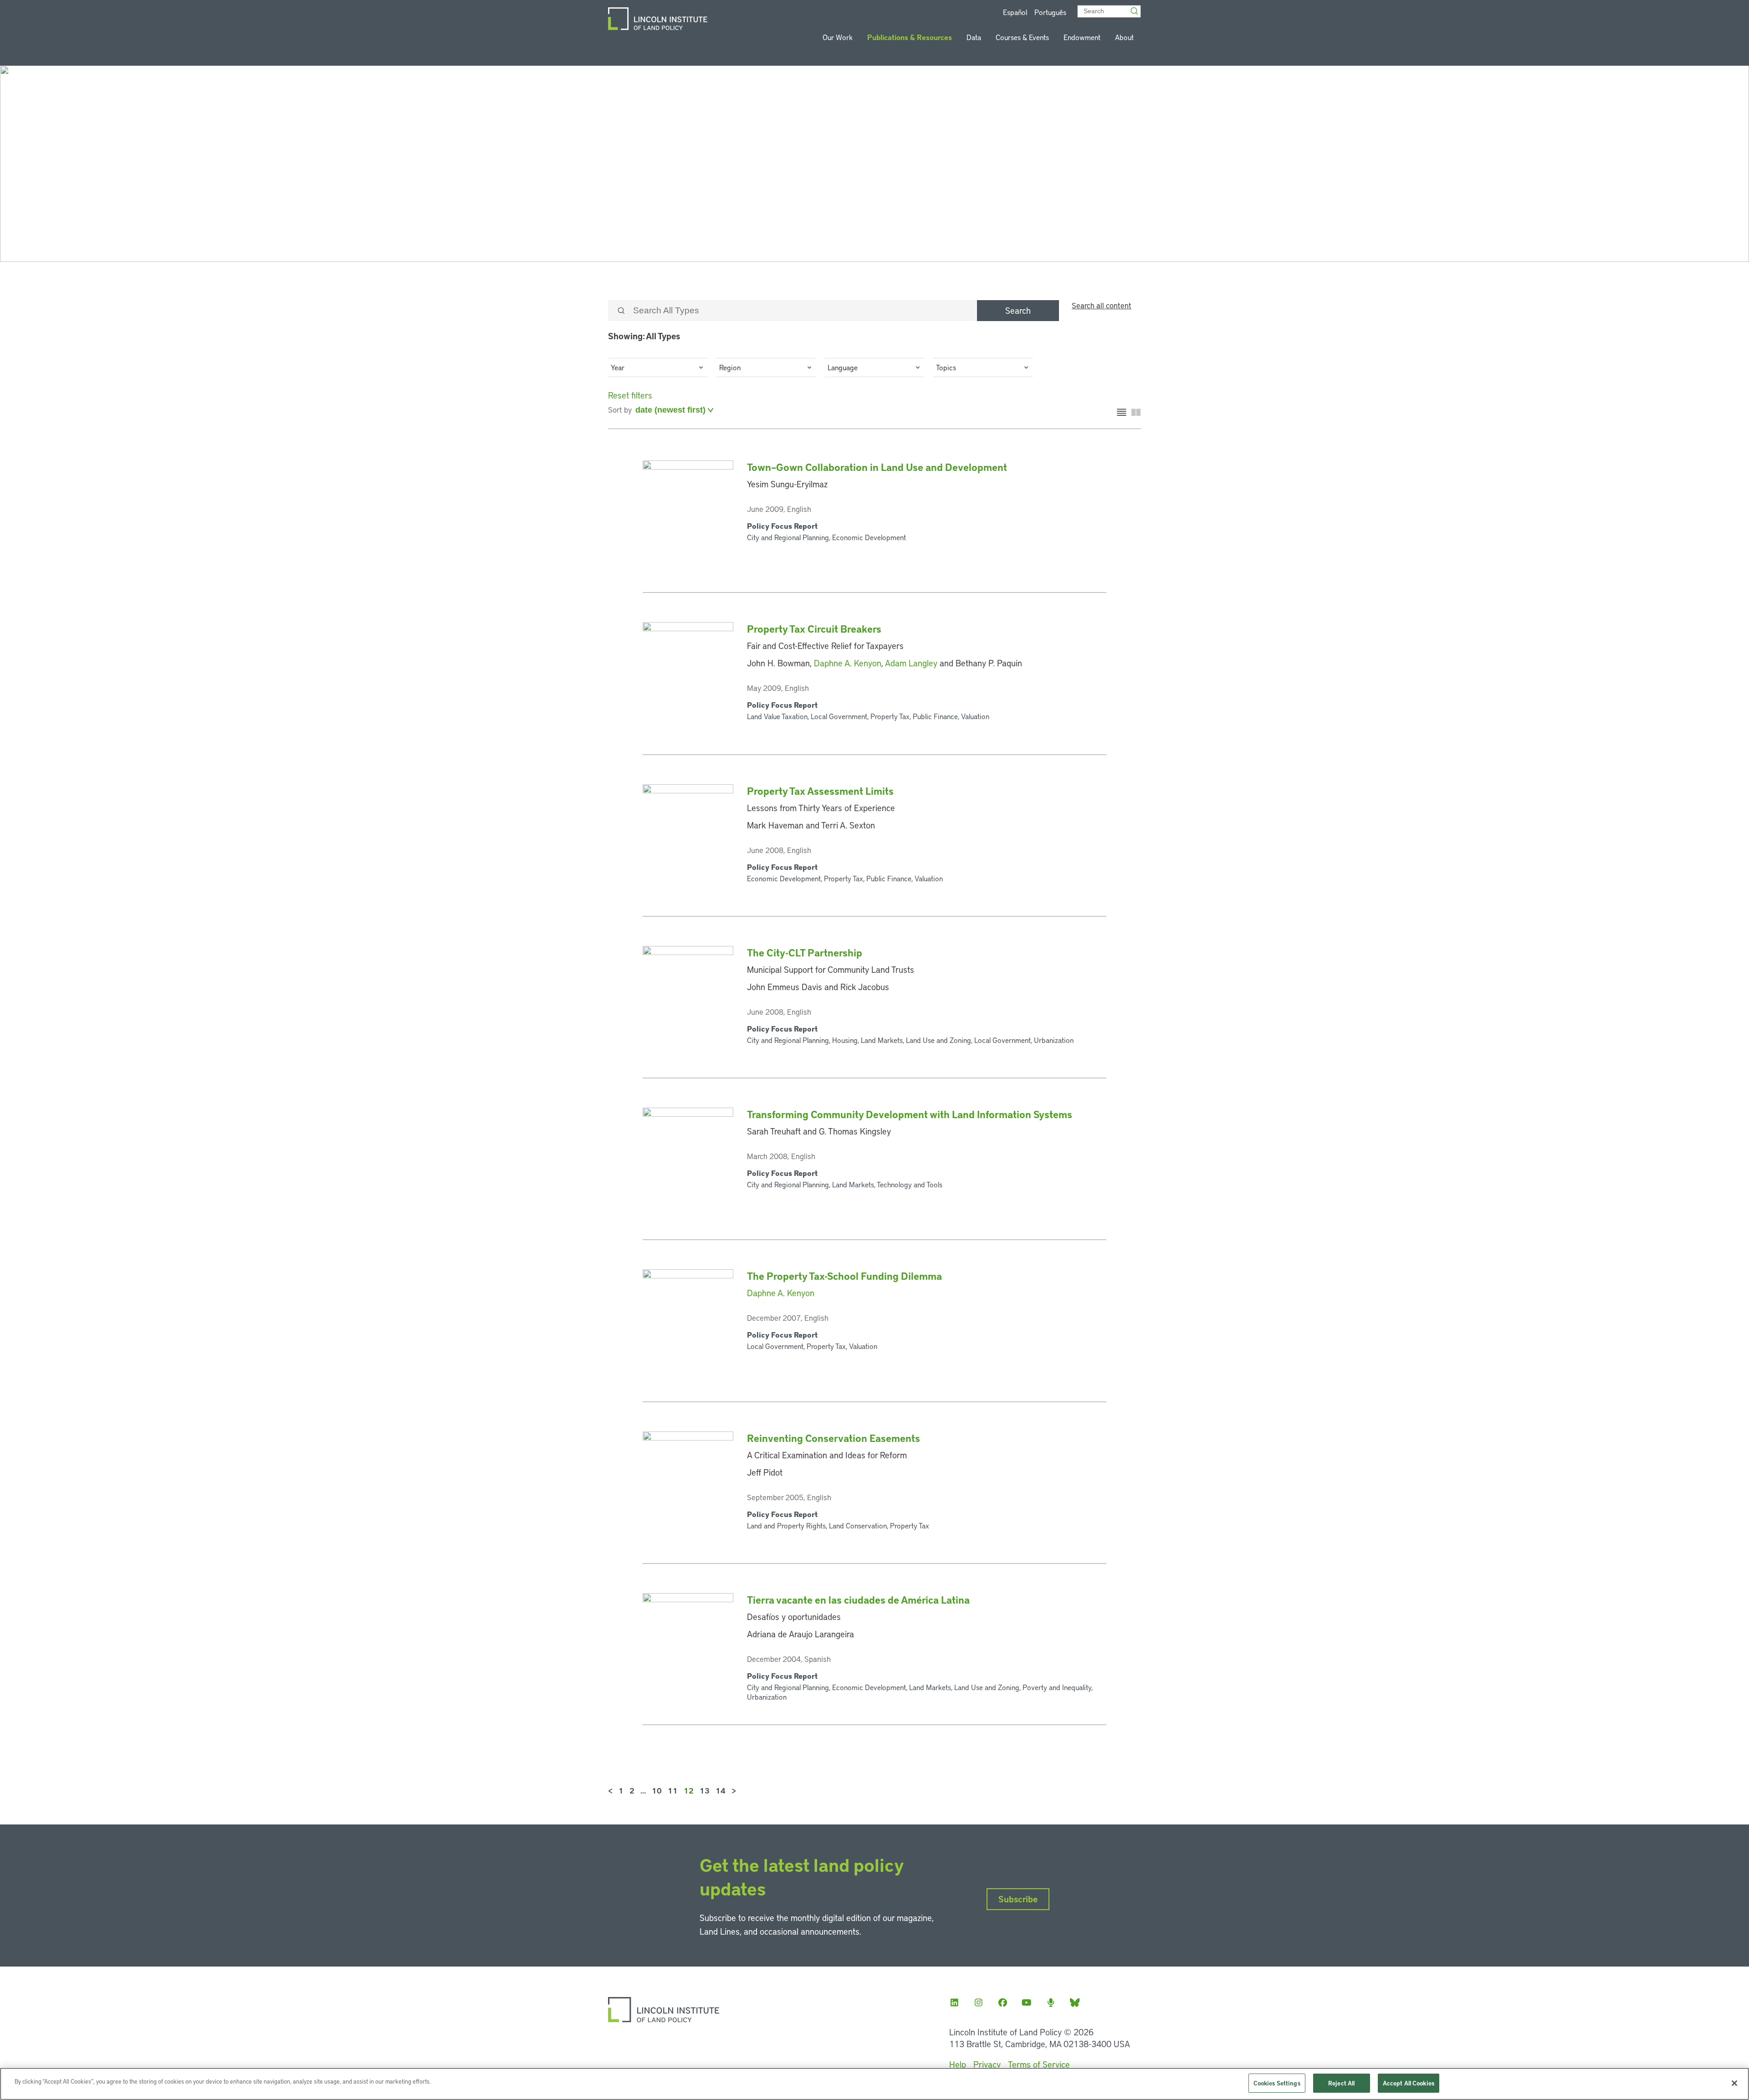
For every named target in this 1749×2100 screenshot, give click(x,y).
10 (657, 1790)
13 (705, 1790)
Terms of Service (1039, 2064)
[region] (874, 2084)
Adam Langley (911, 663)
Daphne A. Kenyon (848, 663)
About (1124, 37)
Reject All (1341, 2083)
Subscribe (1018, 1899)
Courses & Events (1022, 37)
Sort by (620, 409)
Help (958, 2064)
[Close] (1734, 2083)
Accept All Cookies (1409, 2083)
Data (974, 37)
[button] (658, 368)
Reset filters (630, 395)
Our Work (838, 37)
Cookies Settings (1277, 2083)
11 (673, 1790)
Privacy (987, 2064)
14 (721, 1790)
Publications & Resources (910, 37)
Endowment (1082, 37)
